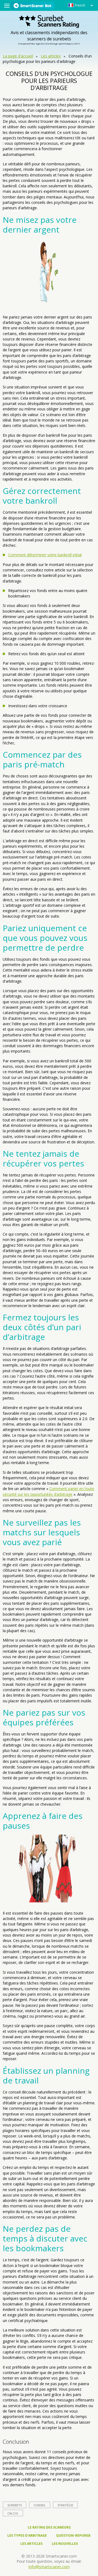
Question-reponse (73, 2535)
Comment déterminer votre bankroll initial (45, 555)
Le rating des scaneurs (49, 2527)
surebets (15, 2505)
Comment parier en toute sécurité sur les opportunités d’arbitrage (48, 1491)
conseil (40, 2505)
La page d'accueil (18, 56)
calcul (13, 2513)
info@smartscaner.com (49, 2567)
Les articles (51, 56)
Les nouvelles (65, 2544)
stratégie (65, 2505)
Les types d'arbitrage (27, 2535)
